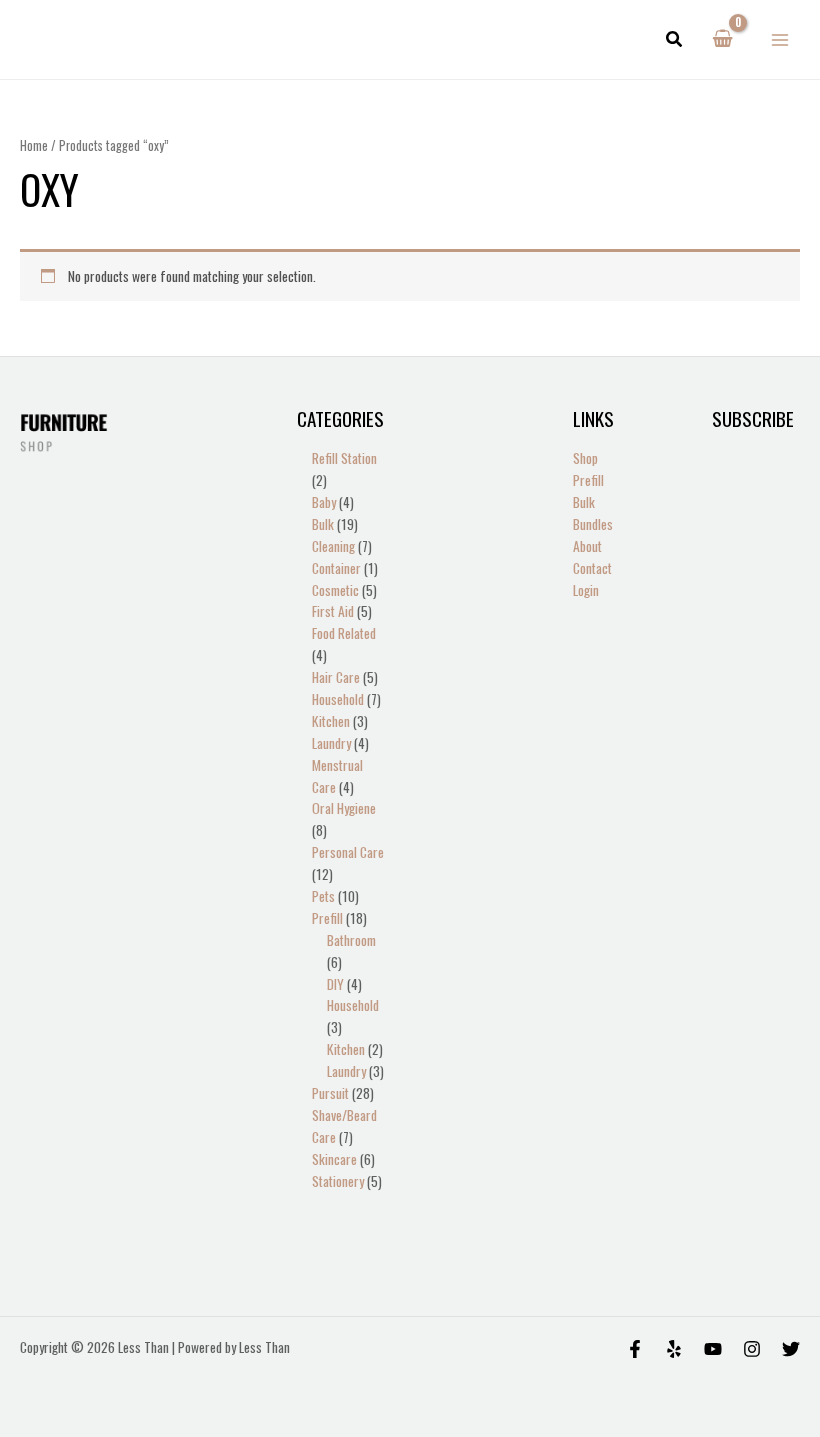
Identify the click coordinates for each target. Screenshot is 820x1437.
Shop (585, 458)
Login (586, 590)
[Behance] (713, 1349)
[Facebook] (635, 1349)
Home (34, 145)
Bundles (593, 524)
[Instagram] (752, 1349)
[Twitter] (791, 1349)
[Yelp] (674, 1349)
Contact (592, 568)
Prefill (588, 480)
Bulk (584, 502)
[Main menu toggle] (780, 39)
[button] (675, 40)
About (587, 546)
